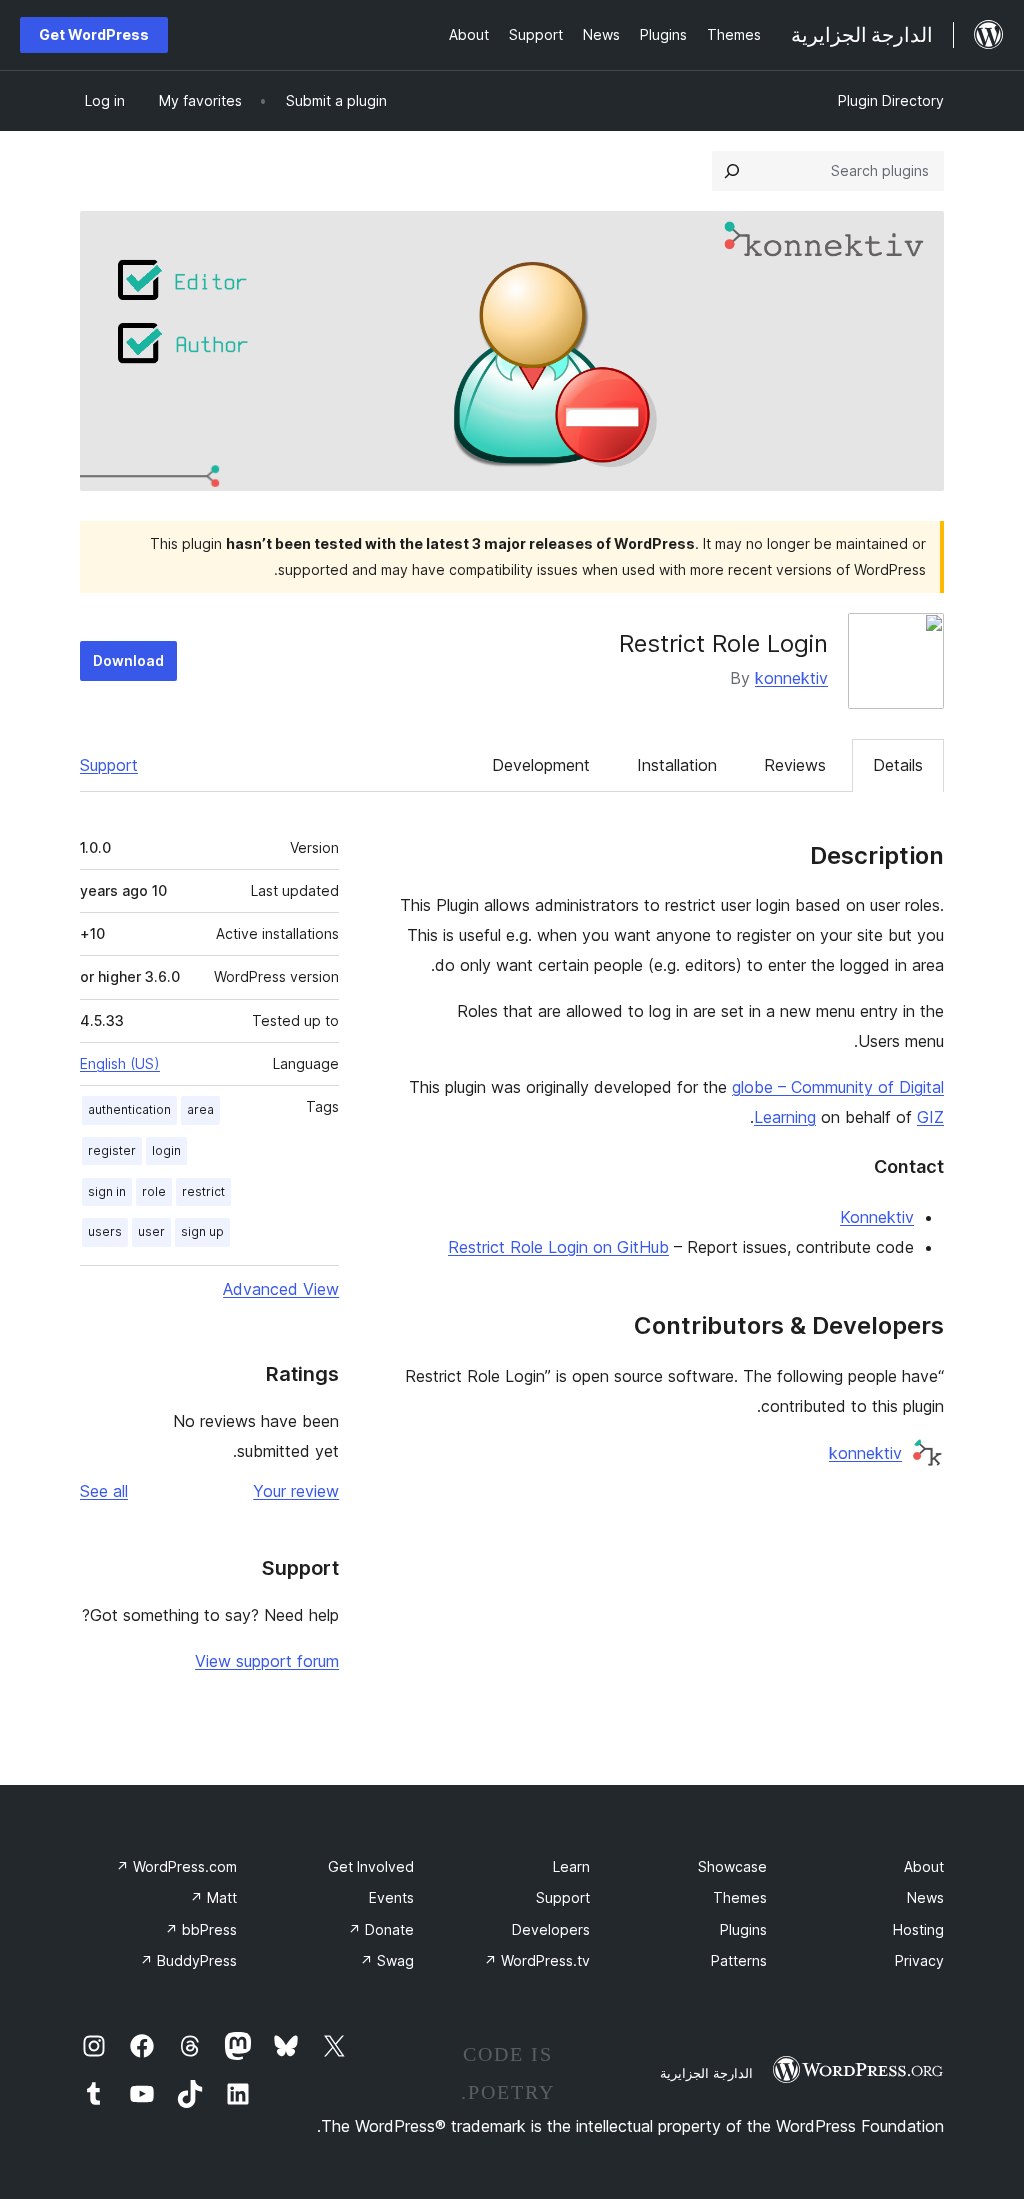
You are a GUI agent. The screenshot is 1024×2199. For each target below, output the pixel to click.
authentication (129, 1109)
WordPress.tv (537, 1960)
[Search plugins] (732, 171)
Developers (551, 1929)
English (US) (120, 1063)
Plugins (743, 1929)
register (112, 1150)
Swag (387, 1960)
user (151, 1231)
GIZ (930, 1117)
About (924, 1866)
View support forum (267, 1661)
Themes (740, 1897)
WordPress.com (176, 1866)
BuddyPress (188, 1960)
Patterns (739, 1960)
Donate (381, 1929)
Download (128, 660)
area (200, 1109)
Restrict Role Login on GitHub (558, 1247)
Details (898, 765)
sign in (107, 1191)
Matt (213, 1897)
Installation (677, 765)
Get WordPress (94, 34)
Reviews (795, 765)
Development (541, 765)
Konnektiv (877, 1217)
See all (104, 1491)
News (925, 1897)
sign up (202, 1231)
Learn (571, 1866)
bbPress (201, 1929)
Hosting (918, 1929)
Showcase (732, 1866)
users (105, 1231)
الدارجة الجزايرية (706, 2073)
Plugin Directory (891, 100)
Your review (296, 1491)
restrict (203, 1191)
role (154, 1191)
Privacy (919, 1960)
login (166, 1150)
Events (391, 1897)
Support (109, 765)
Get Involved (371, 1866)
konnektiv (791, 678)
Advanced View (281, 1289)
